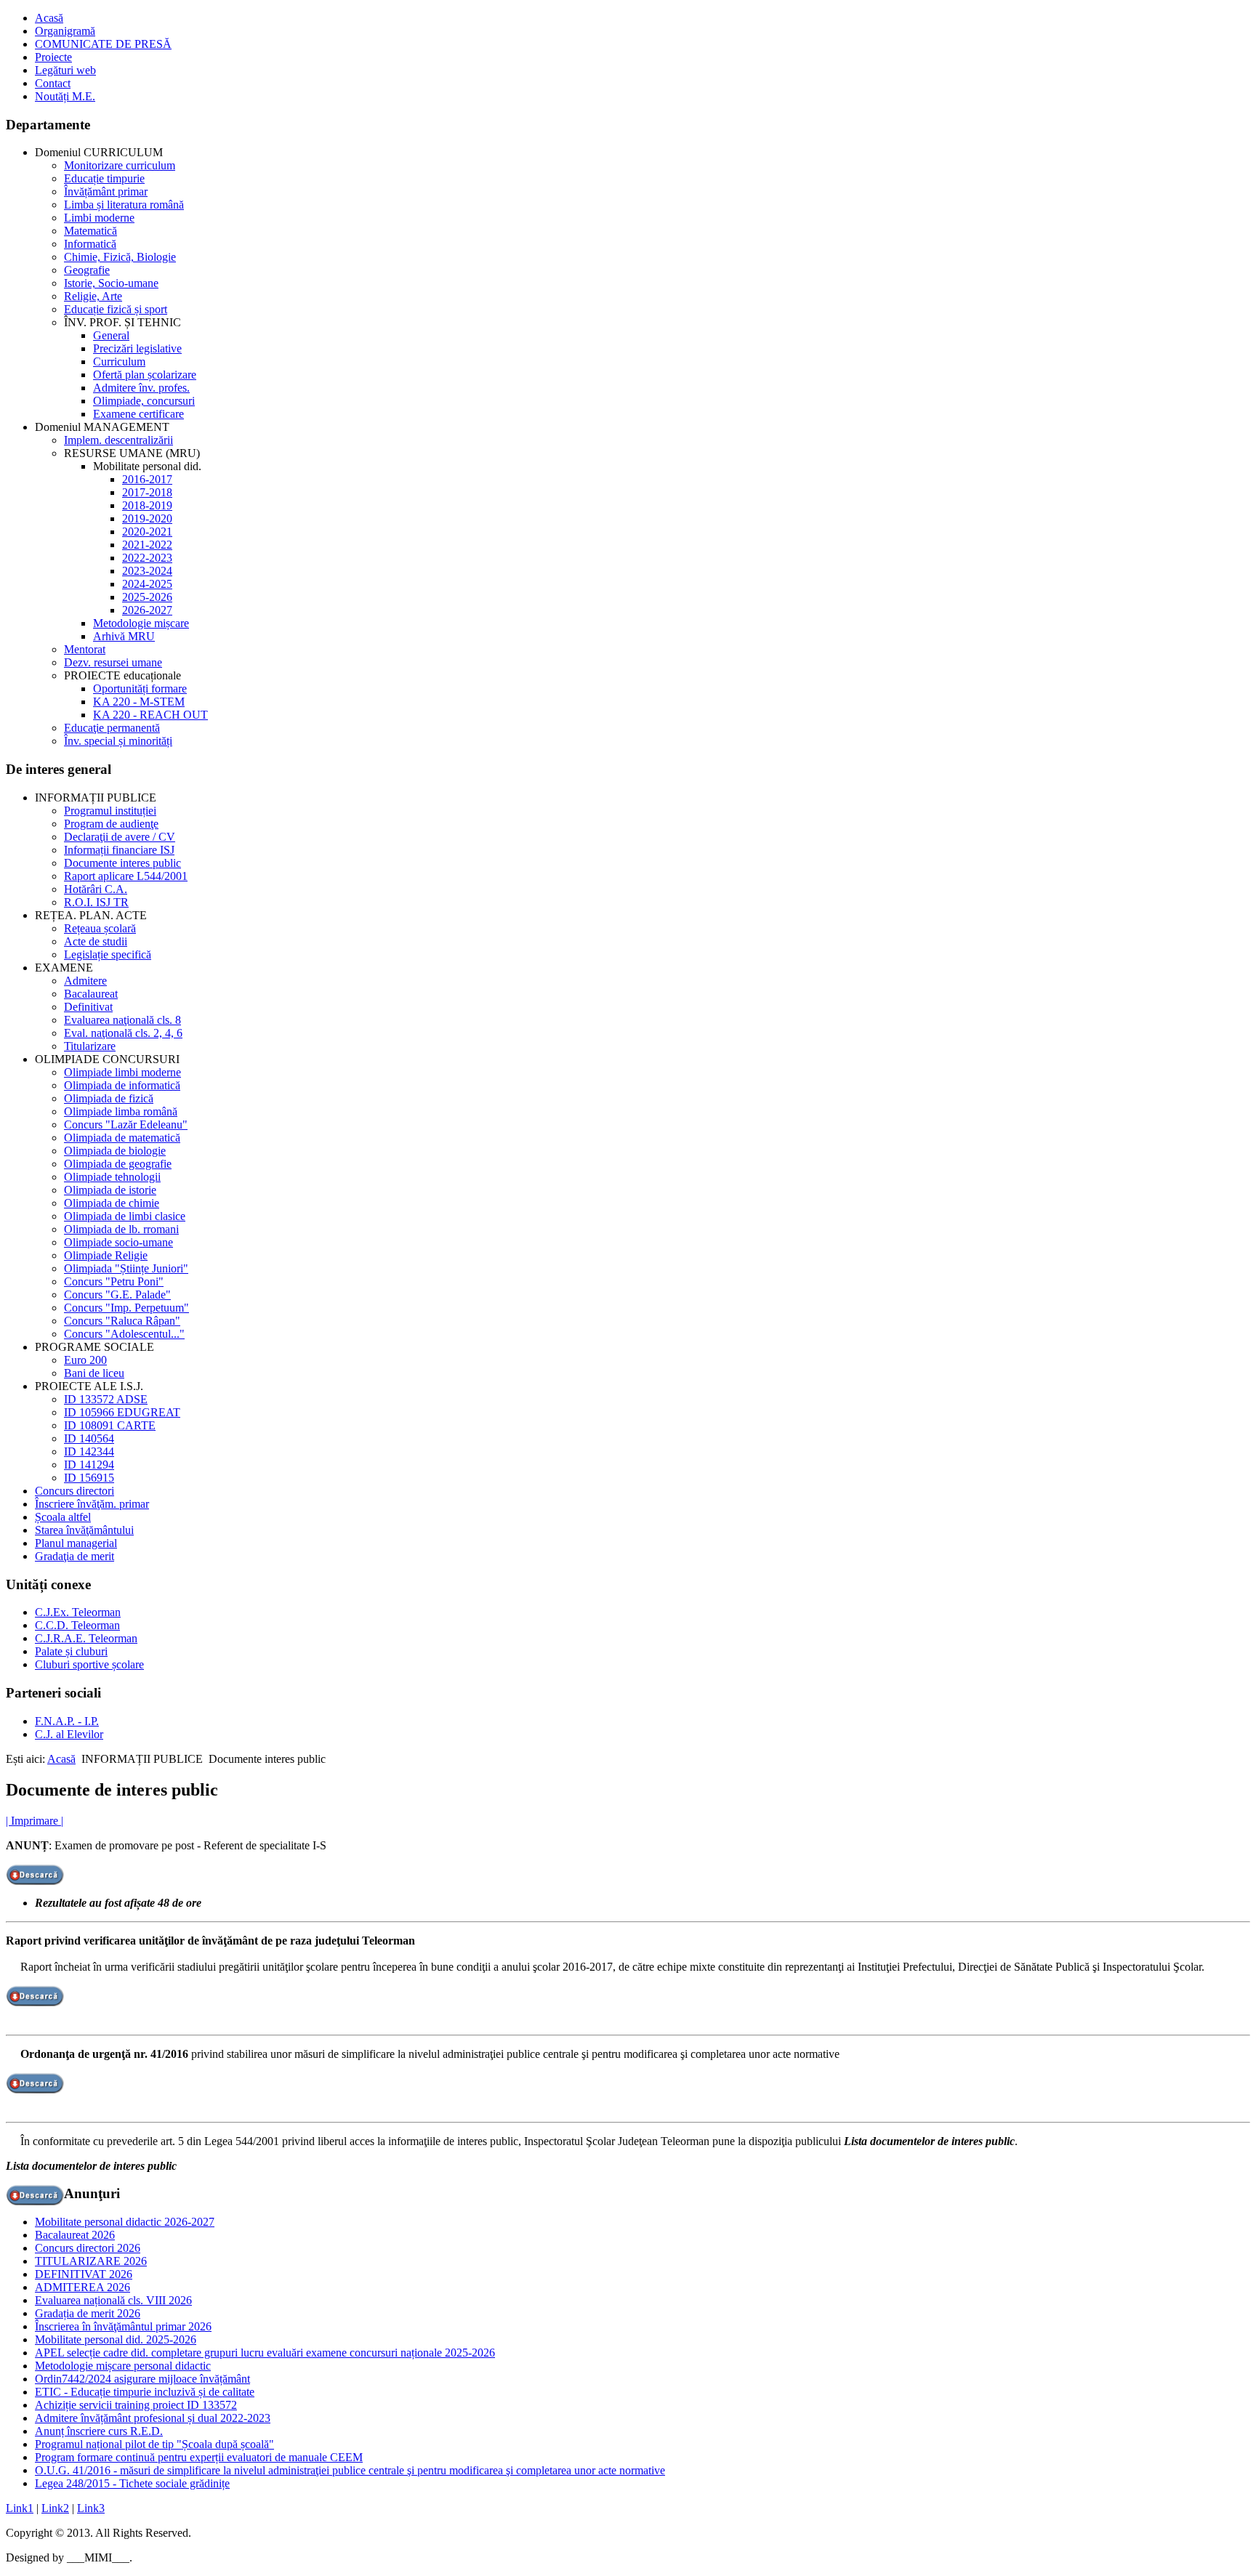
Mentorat (85, 649)
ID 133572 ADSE (106, 1399)
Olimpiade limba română (121, 1111)
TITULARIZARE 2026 (91, 2261)
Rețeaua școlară (100, 928)
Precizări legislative (137, 348)
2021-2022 (147, 545)
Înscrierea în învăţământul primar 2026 (123, 2326)
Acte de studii (96, 941)
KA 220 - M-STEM (139, 702)
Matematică (90, 231)
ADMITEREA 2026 (82, 2287)
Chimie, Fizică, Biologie (120, 257)
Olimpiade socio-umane (118, 1242)
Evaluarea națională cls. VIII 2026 (113, 2300)
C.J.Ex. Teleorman (78, 1612)
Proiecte (53, 57)
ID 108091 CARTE (110, 1425)
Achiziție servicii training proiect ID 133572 (136, 2405)
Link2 (55, 2508)
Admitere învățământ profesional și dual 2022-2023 (153, 2418)
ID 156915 (89, 1478)
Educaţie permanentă (112, 728)
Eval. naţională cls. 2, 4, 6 (123, 1033)
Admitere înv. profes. (141, 388)
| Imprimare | (35, 1821)
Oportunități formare (140, 689)
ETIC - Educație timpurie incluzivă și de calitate (145, 2392)
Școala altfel (63, 1517)
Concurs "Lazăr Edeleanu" (126, 1125)
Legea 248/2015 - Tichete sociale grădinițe (132, 2483)
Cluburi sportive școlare (89, 1664)
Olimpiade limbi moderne (122, 1072)
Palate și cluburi (71, 1651)
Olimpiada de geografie (118, 1164)
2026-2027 (147, 610)
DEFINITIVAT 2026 (84, 2274)
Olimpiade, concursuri (144, 401)
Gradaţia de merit (75, 1556)
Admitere (85, 981)
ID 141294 (89, 1465)
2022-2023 (147, 558)
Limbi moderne (99, 218)
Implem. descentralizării (118, 440)
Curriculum (119, 362)
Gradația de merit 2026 (88, 2313)
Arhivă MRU (124, 636)
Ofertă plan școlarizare (145, 375)
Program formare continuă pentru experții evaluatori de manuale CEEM (199, 2457)
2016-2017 (147, 479)
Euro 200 (85, 1360)
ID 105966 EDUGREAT (122, 1412)
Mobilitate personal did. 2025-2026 (116, 2339)
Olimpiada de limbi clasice (125, 1216)
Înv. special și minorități (118, 741)
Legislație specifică (108, 954)
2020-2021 (147, 532)
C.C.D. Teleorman (77, 1625)
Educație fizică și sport (116, 309)
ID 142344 (89, 1451)
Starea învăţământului (84, 1530)
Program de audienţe (111, 824)
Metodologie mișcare (141, 623)
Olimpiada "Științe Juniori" (126, 1268)
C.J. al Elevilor (69, 1734)
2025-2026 (147, 597)
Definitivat (88, 1007)
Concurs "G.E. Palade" (117, 1295)
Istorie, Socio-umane (111, 283)
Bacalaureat (91, 994)
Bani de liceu (94, 1373)
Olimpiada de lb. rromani (121, 1229)
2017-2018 (147, 492)
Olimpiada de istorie (110, 1190)
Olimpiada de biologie (115, 1151)
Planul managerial (76, 1543)
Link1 (20, 2508)
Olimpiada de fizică (109, 1098)
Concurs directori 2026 (88, 2248)
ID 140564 (89, 1438)
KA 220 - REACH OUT (150, 715)
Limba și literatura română (124, 205)
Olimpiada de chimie (112, 1203)
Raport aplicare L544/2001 (126, 876)
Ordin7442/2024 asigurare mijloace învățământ (142, 2379)
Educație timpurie (104, 178)
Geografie (87, 270)
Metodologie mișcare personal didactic (123, 2366)
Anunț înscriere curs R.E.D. (99, 2431)
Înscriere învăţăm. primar (92, 1504)
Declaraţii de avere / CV (120, 837)
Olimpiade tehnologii (112, 1177)
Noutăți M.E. (65, 96)
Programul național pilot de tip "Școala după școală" (154, 2444)
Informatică (90, 244)
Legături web (65, 70)
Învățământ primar (106, 191)
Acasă (49, 18)
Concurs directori (75, 1491)
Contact (53, 83)
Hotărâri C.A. (96, 889)
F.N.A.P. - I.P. (67, 1721)
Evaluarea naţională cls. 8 (122, 1020)
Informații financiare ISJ (119, 850)
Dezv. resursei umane (113, 662)
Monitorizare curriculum (120, 165)
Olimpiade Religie (106, 1255)
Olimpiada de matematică (122, 1138)
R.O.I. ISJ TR (96, 902)
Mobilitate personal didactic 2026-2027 (125, 2222)
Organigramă (65, 31)
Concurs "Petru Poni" (114, 1281)
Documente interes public (122, 863)
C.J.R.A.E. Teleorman (86, 1638)
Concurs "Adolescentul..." (124, 1334)
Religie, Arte (93, 296)
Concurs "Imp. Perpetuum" (126, 1308)
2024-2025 (147, 584)
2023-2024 (147, 571)
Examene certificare (138, 414)
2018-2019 (147, 505)
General (111, 335)
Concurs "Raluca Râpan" (122, 1321)
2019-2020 (147, 518)
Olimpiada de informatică (122, 1085)
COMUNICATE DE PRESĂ (103, 44)
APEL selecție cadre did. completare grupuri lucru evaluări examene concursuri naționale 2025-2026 (265, 2353)
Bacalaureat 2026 (75, 2235)
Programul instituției (110, 811)
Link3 (91, 2508)
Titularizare (90, 1046)
